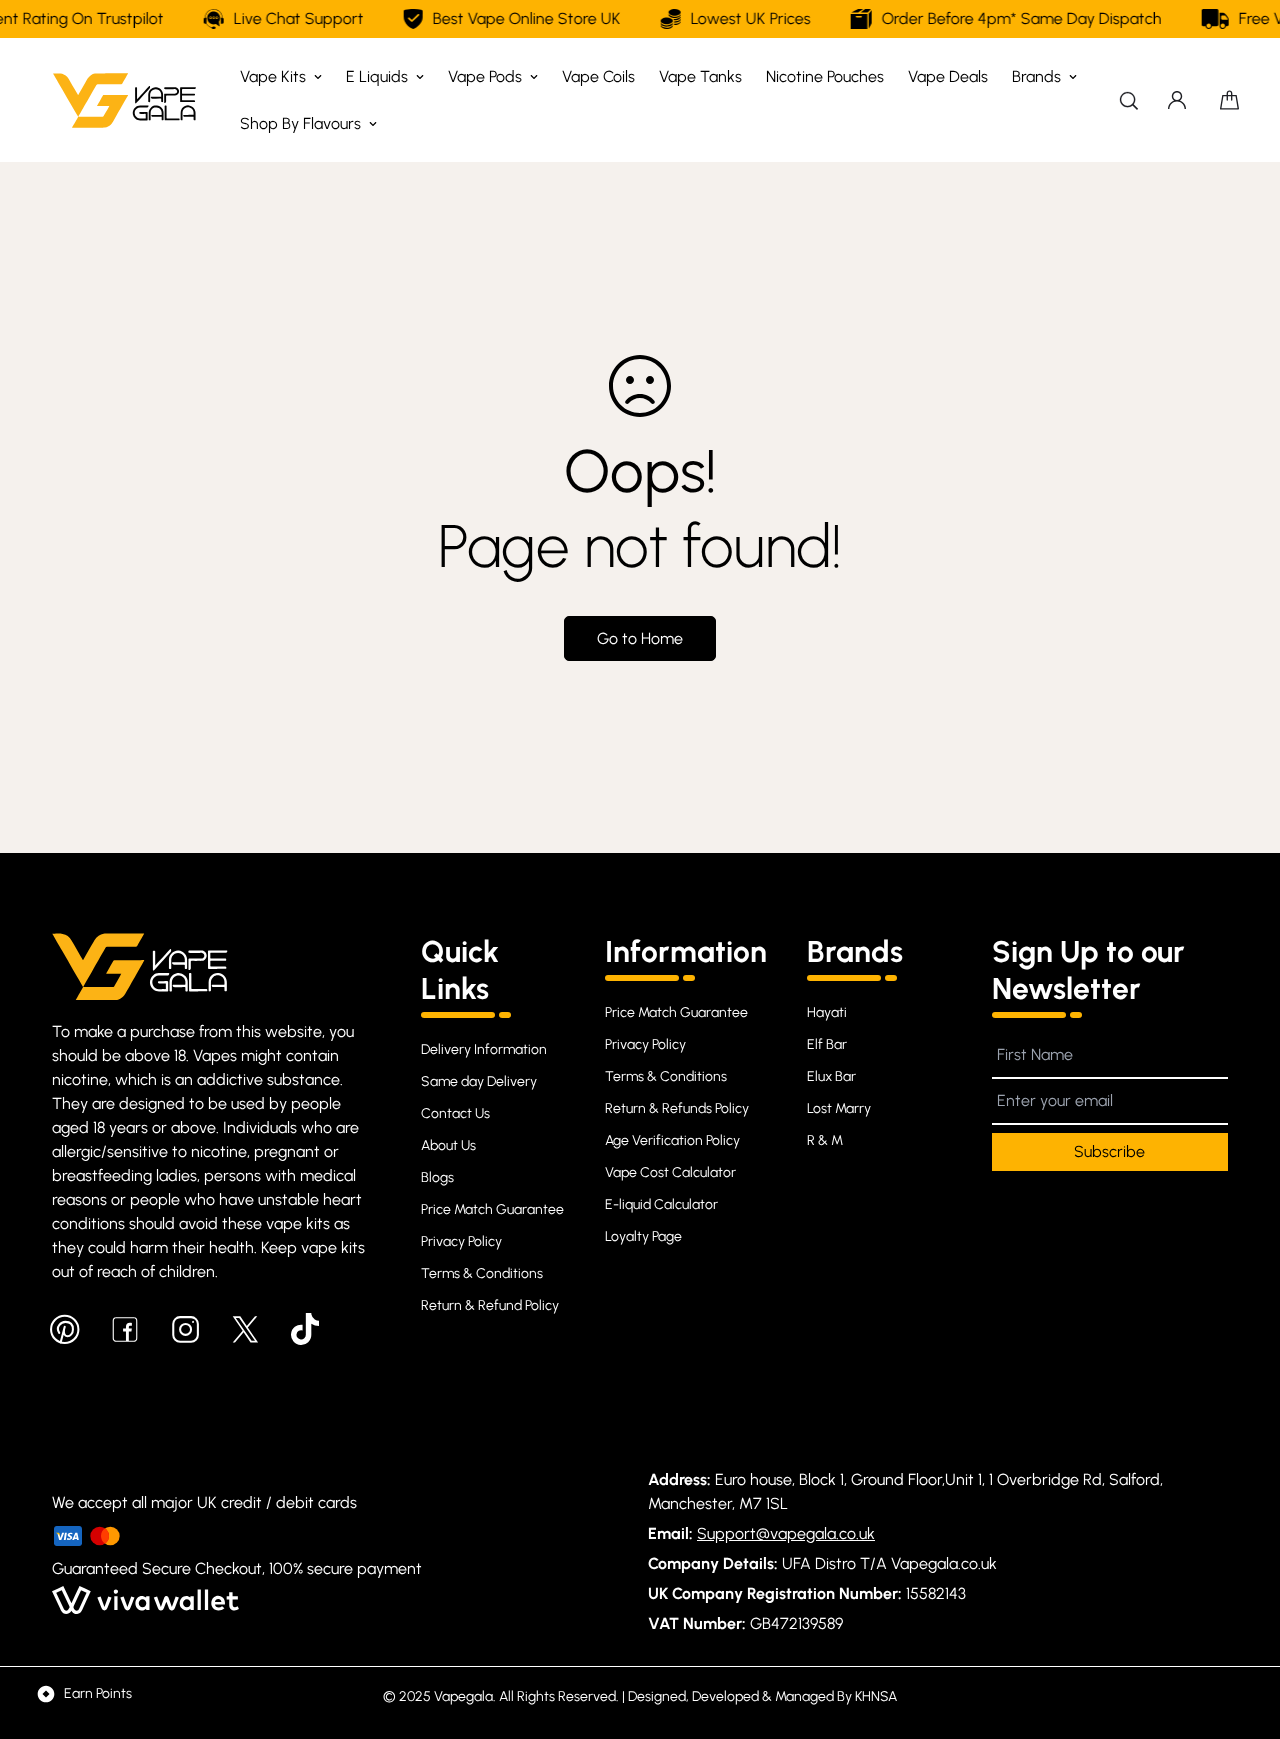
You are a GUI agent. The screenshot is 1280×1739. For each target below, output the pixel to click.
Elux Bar (831, 1076)
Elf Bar (827, 1044)
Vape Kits (273, 76)
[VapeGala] (124, 100)
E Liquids (377, 76)
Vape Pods (485, 76)
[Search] (1129, 100)
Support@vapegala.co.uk (786, 1533)
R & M (825, 1140)
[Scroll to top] (1241, 1630)
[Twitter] (245, 1329)
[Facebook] (125, 1329)
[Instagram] (185, 1329)
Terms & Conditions (482, 1273)
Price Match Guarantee (492, 1209)
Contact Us (455, 1113)
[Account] (1177, 100)
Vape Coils (598, 76)
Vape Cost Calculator (670, 1172)
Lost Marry (839, 1108)
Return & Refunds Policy (677, 1108)
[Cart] (1229, 100)
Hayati (827, 1012)
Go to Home (640, 638)
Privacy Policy (461, 1241)
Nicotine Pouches (825, 76)
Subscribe (1109, 1151)
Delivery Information (484, 1049)
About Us (448, 1145)
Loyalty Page (643, 1236)
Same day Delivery (479, 1081)
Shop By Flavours (300, 123)
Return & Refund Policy (490, 1305)
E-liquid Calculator (661, 1204)
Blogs (437, 1177)
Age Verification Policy (672, 1140)
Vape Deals (948, 76)
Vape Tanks (700, 76)
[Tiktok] (305, 1329)
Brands (1036, 76)
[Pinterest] (65, 1329)
